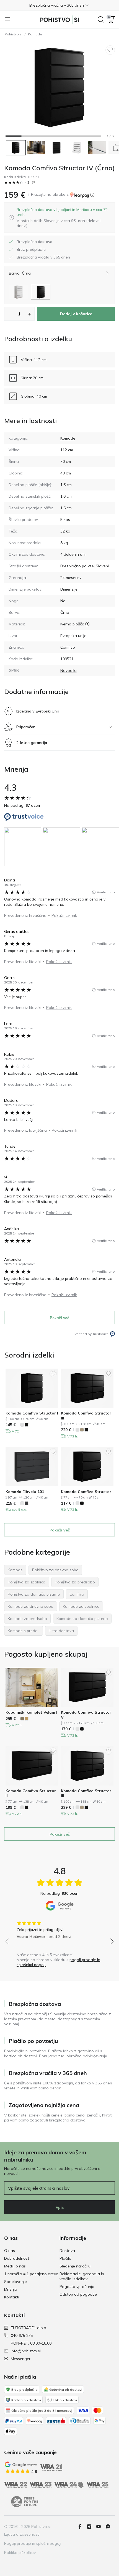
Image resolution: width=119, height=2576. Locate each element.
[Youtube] (101, 2527)
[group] (24, 847)
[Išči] (101, 20)
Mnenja (11, 2289)
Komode (35, 34)
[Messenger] (110, 2527)
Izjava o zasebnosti (22, 2534)
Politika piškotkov (20, 2552)
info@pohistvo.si (26, 2351)
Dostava (67, 2251)
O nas (10, 2251)
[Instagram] (91, 2527)
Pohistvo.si (14, 34)
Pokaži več (59, 1318)
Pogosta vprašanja (77, 2287)
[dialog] (63, 218)
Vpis (60, 2207)
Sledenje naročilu (75, 2266)
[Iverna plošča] (87, 624)
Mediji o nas (15, 2266)
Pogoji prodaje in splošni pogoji (33, 2543)
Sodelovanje (15, 2282)
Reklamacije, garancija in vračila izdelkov (82, 2276)
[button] (59, 5)
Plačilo (65, 2258)
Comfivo (68, 647)
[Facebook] (82, 2527)
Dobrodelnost (17, 2258)
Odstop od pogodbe (78, 2294)
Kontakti (12, 2297)
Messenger (21, 2359)
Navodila (68, 670)
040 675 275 (22, 2335)
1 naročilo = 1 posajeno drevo (31, 2274)
